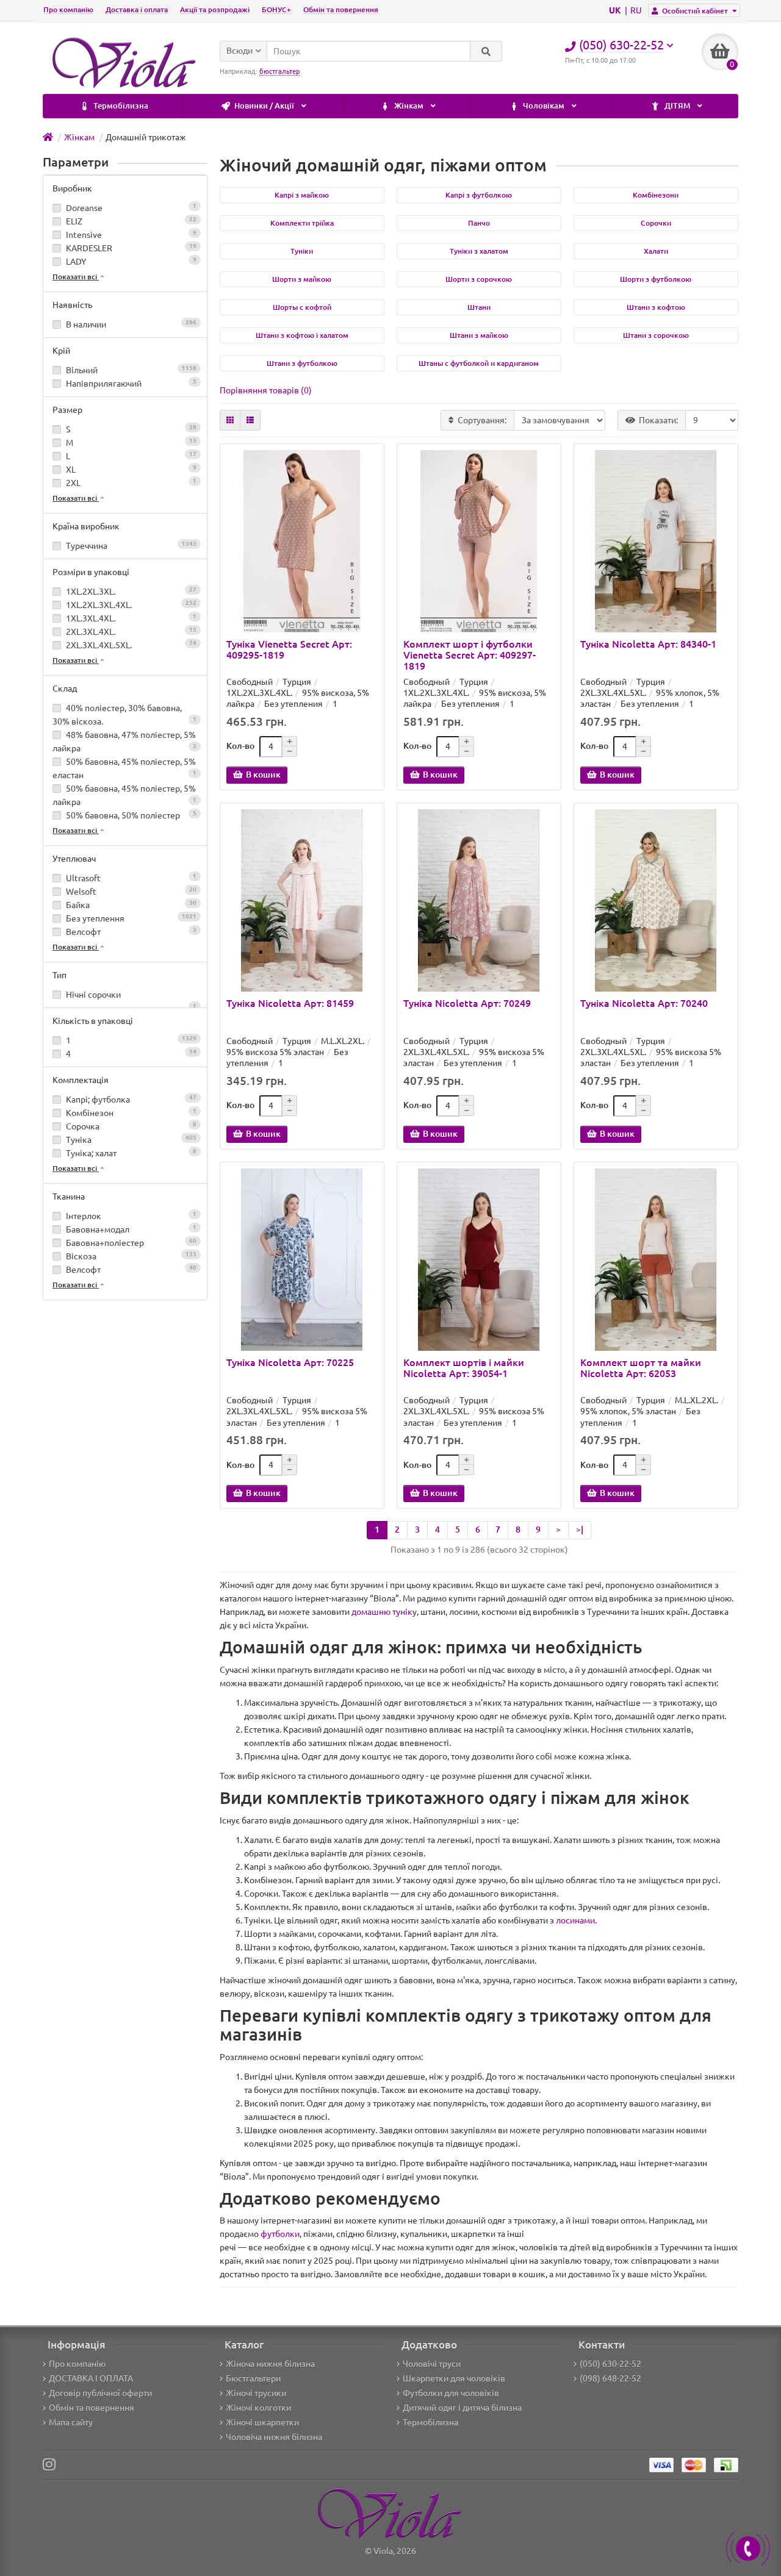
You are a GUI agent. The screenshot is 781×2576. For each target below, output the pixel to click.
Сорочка (130, 1126)
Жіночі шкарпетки (262, 2422)
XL (130, 469)
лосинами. (576, 1920)
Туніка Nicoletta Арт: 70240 (644, 1003)
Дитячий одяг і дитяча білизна (462, 2408)
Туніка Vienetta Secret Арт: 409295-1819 (289, 649)
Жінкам (409, 106)
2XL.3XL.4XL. (130, 631)
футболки (280, 2234)
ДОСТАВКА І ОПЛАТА (91, 2378)
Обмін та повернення (341, 9)
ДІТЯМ (677, 106)
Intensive (130, 234)
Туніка (130, 1140)
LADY (130, 261)
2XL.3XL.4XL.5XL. (130, 645)
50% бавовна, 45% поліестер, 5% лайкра (124, 795)
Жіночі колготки (258, 2408)
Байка (130, 905)
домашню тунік (382, 1612)
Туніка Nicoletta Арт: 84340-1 (648, 644)
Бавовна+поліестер (130, 1243)
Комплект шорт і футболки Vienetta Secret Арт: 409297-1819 (470, 655)
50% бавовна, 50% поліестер (130, 815)
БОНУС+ (276, 9)
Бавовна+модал (130, 1229)
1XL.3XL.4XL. (130, 618)
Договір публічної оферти (100, 2393)
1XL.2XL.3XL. (130, 591)
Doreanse (130, 208)
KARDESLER (130, 248)
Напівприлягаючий (130, 383)
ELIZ (130, 221)
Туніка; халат (130, 1153)
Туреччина (130, 546)
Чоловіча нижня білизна (274, 2437)
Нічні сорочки (130, 996)
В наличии (130, 324)
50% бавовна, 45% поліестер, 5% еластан (124, 768)
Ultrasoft (130, 878)
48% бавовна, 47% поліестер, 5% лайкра (124, 742)
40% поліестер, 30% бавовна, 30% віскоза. (124, 715)
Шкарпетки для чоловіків (454, 2378)
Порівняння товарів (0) (266, 390)
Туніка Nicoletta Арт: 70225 (290, 1362)
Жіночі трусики (256, 2393)
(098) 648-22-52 (610, 2378)
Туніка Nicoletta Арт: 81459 (290, 1003)
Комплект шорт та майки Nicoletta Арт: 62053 (641, 1368)
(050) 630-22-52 (610, 2364)
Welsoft (130, 891)
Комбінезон (130, 1113)
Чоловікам (544, 106)
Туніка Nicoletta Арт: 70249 (467, 1003)
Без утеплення (130, 918)
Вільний (130, 370)
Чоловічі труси (432, 2364)
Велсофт (130, 932)
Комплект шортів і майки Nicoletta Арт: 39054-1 (464, 1368)
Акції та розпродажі (215, 9)
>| (580, 1529)
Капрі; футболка (130, 1099)
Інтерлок (130, 1216)
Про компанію (68, 9)
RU (636, 10)
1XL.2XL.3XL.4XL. (130, 605)
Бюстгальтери (253, 2378)
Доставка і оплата (137, 9)
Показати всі (76, 277)
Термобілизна (120, 106)
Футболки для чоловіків (451, 2393)
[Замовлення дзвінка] (748, 2549)
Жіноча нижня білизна (270, 2364)
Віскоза (130, 1256)
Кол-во (240, 746)
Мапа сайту (71, 2422)
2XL (130, 483)
